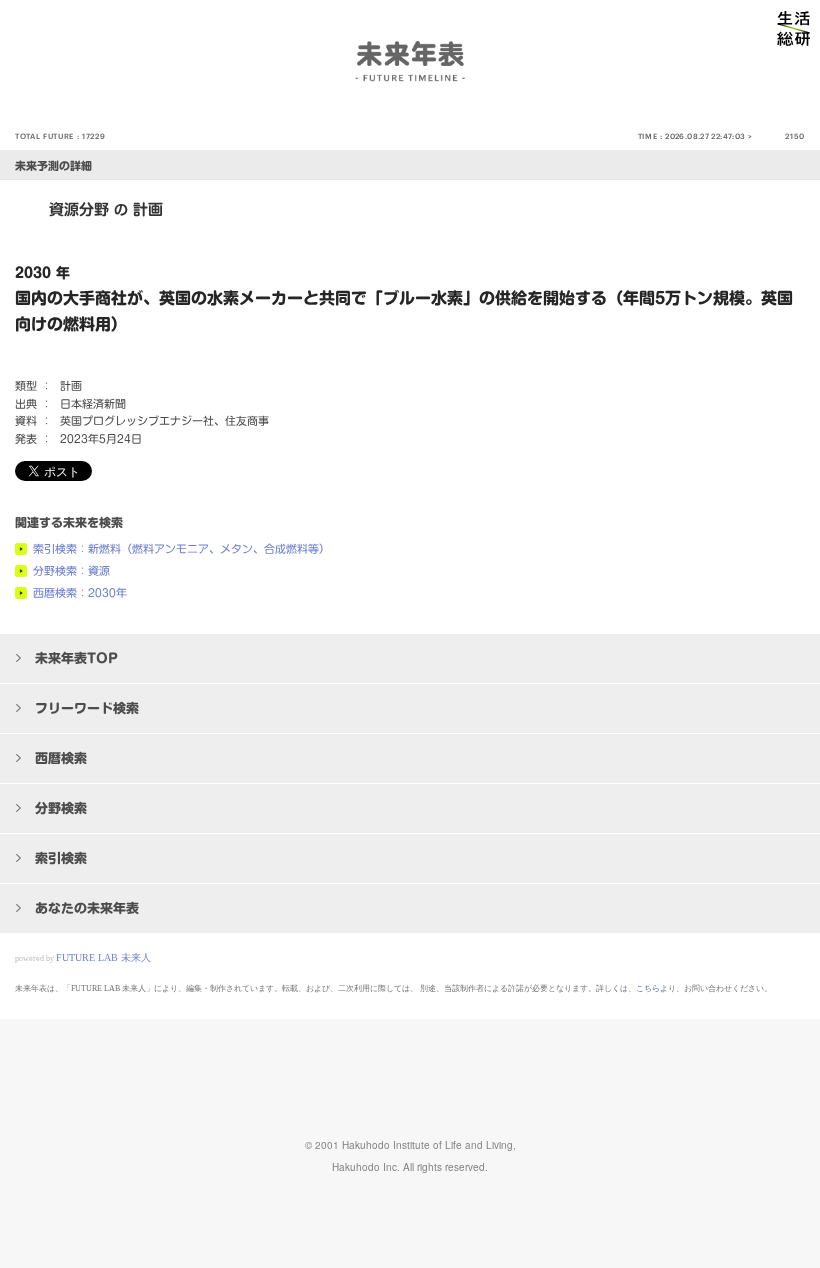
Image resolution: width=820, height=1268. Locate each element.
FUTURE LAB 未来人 (103, 957)
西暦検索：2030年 (80, 592)
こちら (648, 988)
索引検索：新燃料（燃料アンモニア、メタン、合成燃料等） (181, 548)
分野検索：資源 (71, 570)
